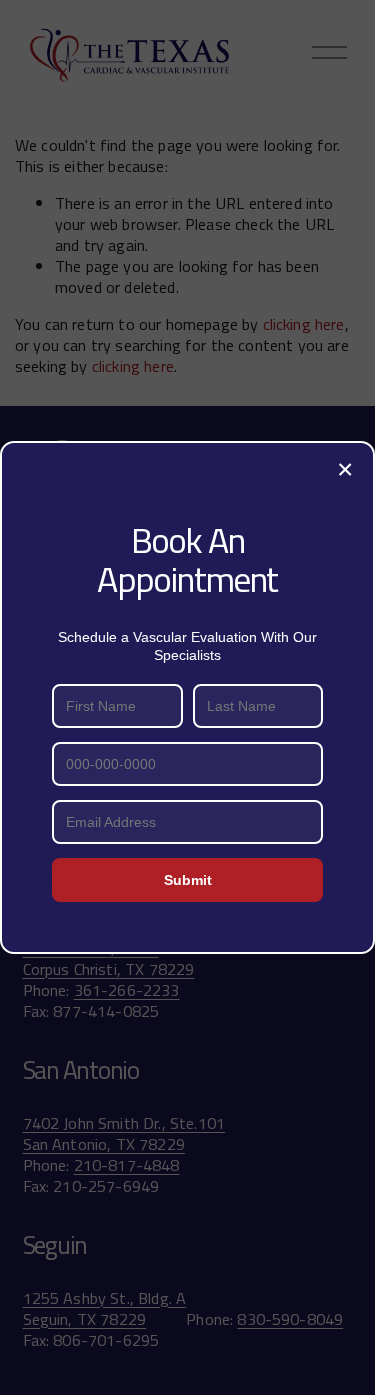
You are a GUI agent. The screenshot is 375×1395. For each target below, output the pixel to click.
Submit (188, 880)
